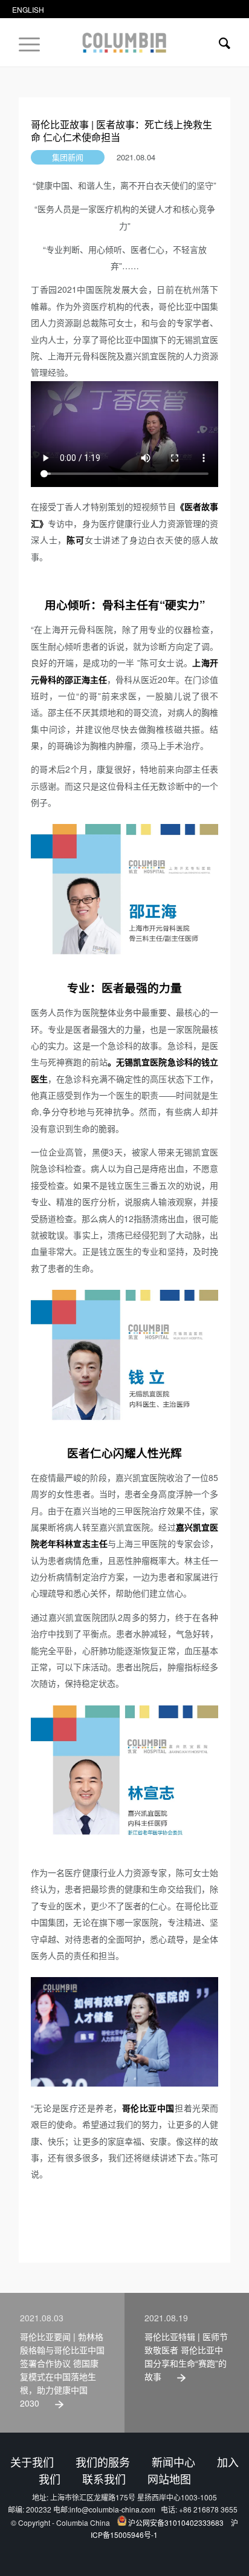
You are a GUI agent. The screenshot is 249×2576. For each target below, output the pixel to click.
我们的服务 (103, 2462)
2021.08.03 (42, 2318)
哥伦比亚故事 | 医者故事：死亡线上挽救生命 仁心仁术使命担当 (121, 131)
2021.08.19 (166, 2318)
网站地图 (169, 2479)
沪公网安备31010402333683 (176, 2522)
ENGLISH (28, 9)
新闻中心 (173, 2462)
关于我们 (32, 2462)
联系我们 (104, 2479)
